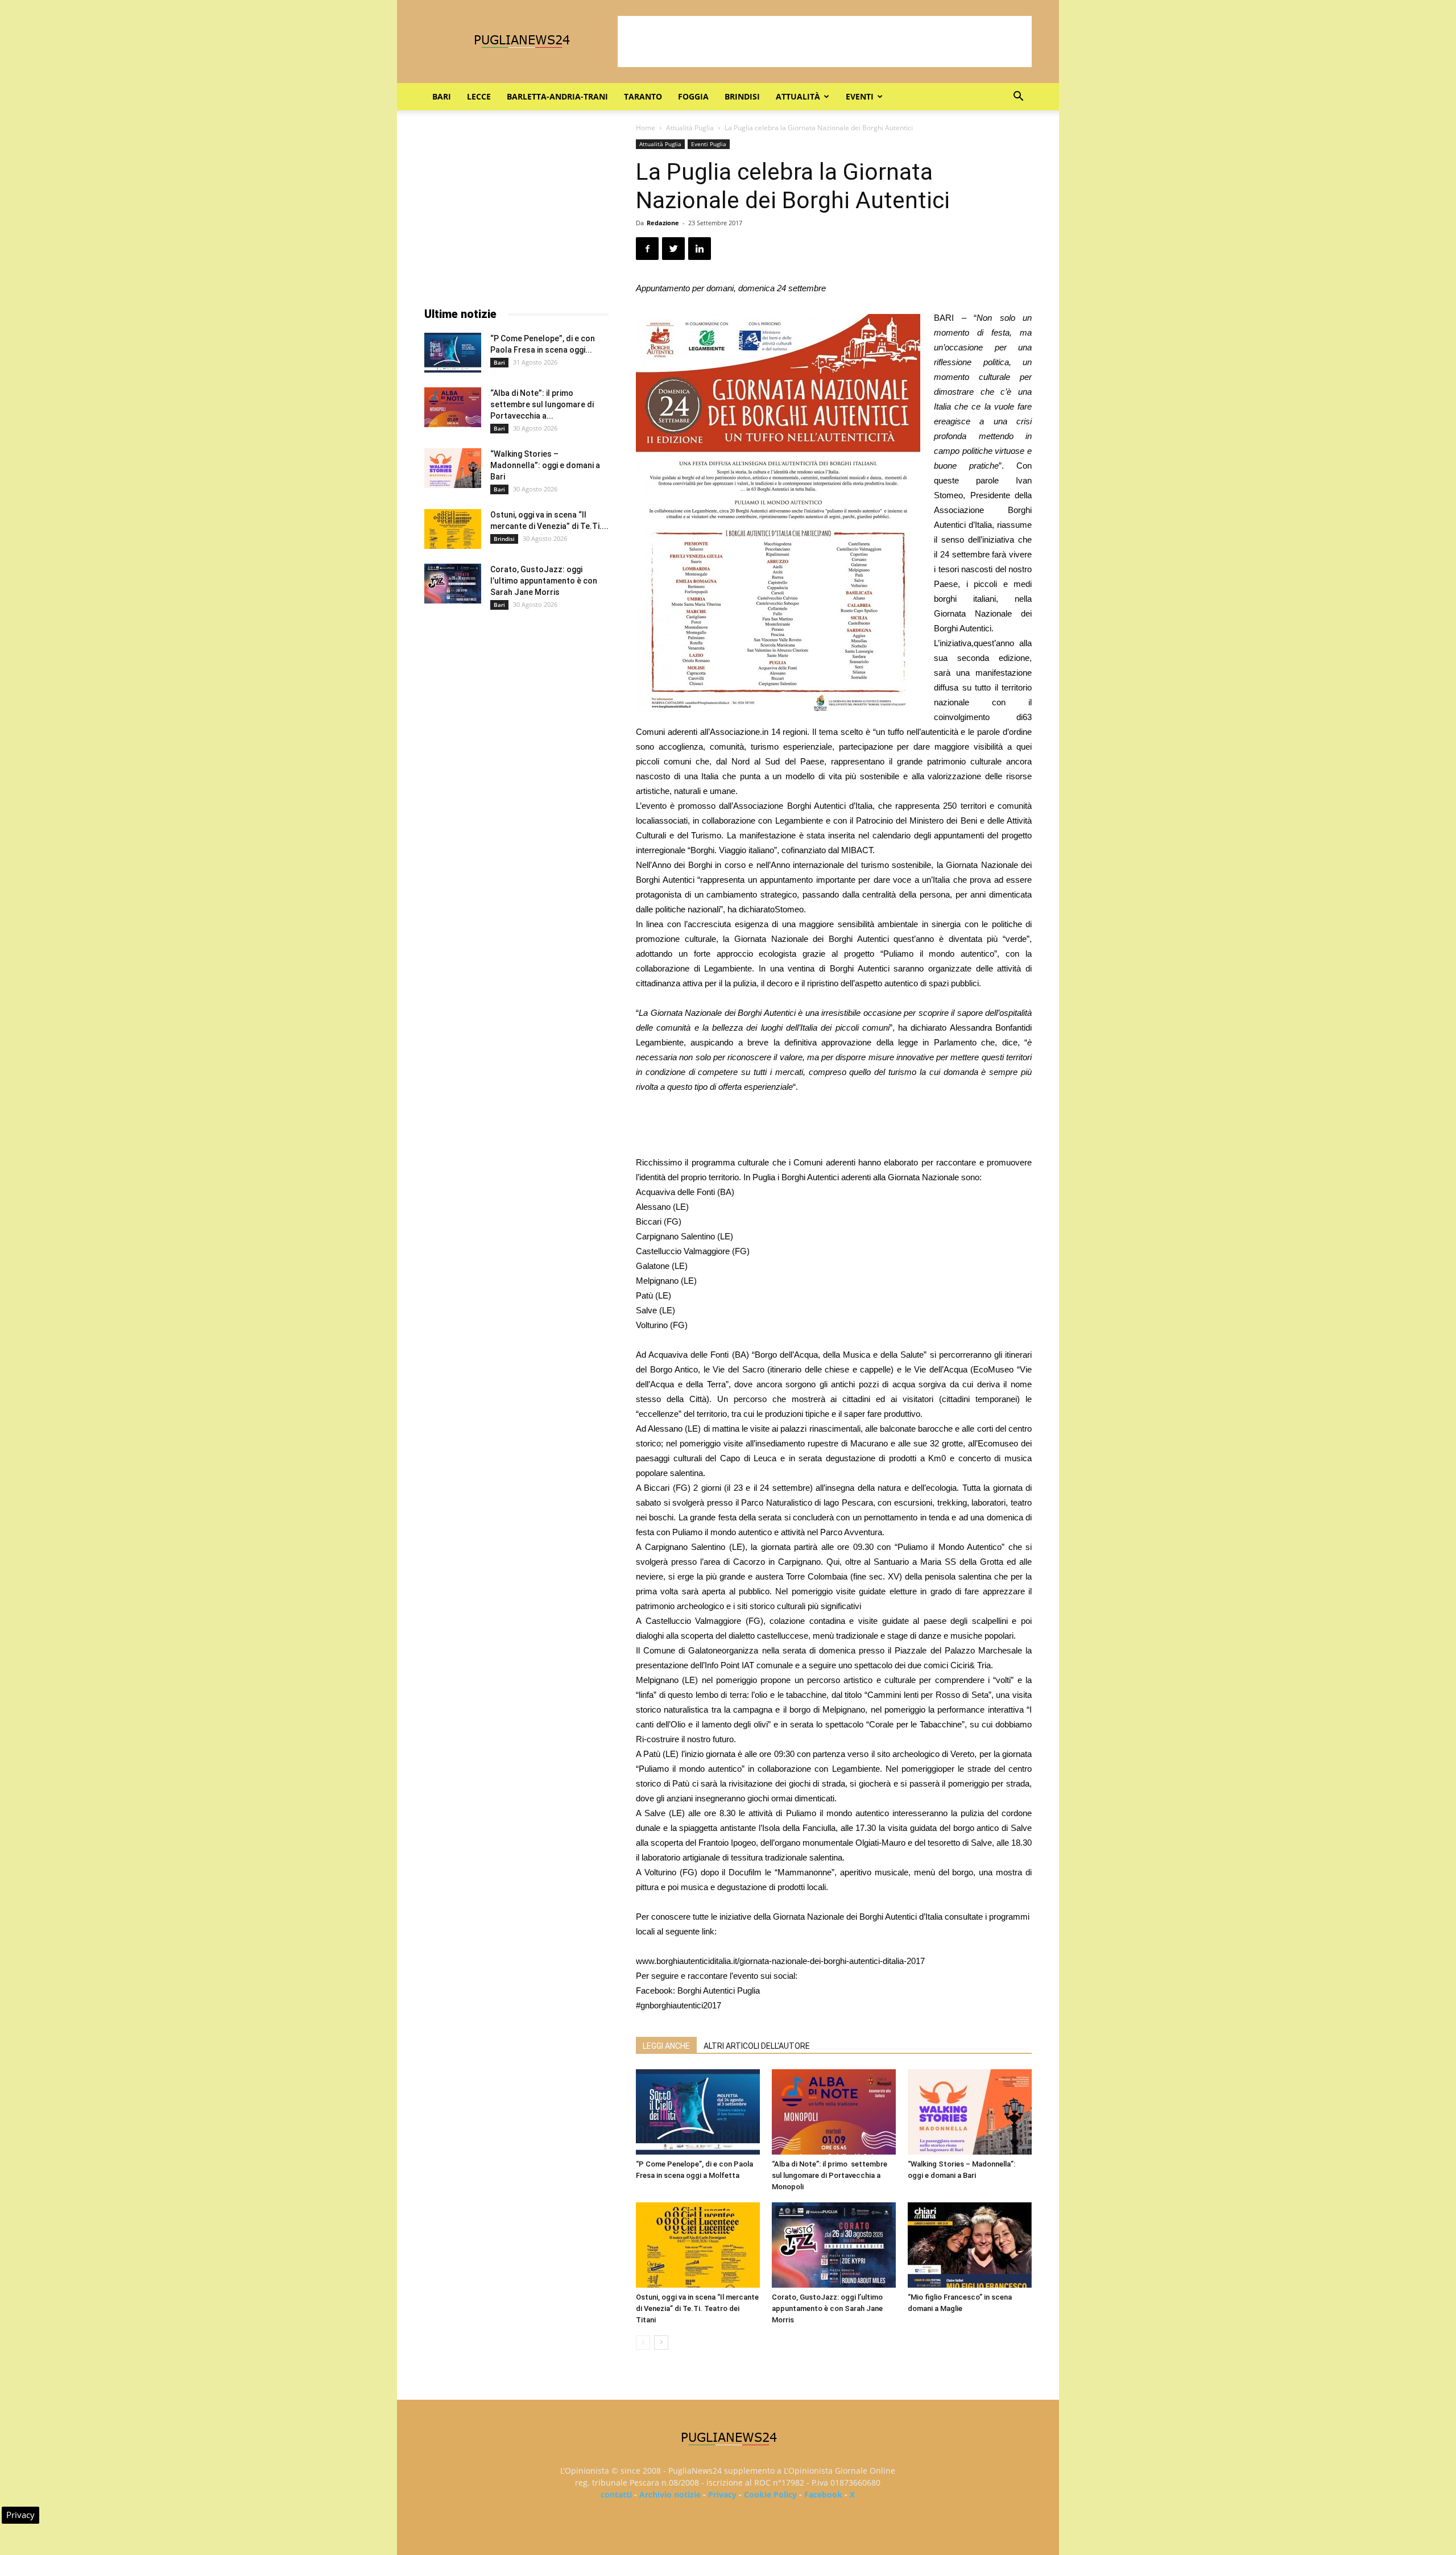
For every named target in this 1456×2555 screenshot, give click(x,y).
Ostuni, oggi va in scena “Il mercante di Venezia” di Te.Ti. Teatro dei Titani (697, 2308)
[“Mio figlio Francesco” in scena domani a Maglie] (970, 2245)
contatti (616, 2494)
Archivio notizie (670, 2494)
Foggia (693, 96)
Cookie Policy (770, 2494)
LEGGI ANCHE (666, 2046)
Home (646, 128)
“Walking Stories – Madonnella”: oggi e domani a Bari (545, 465)
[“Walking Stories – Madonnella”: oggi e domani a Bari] (970, 2112)
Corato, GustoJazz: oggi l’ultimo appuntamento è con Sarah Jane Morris (827, 2308)
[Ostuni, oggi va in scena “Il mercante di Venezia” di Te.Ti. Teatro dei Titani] (698, 2245)
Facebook (823, 2494)
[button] (1018, 98)
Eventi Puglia (709, 144)
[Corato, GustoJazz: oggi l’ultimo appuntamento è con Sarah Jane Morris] (834, 2245)
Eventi (860, 96)
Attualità (798, 96)
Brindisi (742, 96)
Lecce (479, 96)
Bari (442, 96)
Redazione (663, 223)
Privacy (722, 2494)
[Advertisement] (825, 42)
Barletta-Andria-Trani (557, 96)
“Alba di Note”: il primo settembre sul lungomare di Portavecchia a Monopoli (830, 2175)
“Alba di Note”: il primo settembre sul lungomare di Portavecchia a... (542, 404)
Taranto (643, 96)
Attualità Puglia (690, 128)
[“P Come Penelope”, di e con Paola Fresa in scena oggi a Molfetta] (698, 2112)
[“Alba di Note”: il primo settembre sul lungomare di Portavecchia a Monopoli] (834, 2112)
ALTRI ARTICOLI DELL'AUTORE (757, 2046)
